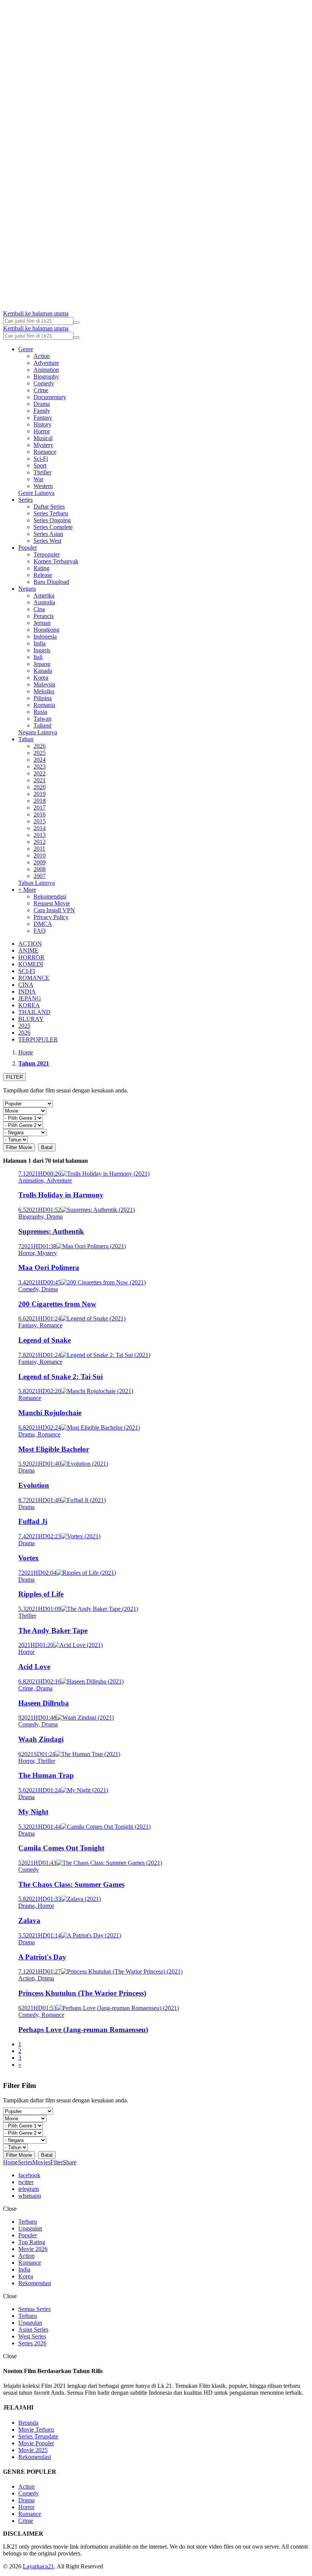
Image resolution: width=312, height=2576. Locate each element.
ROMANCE (34, 978)
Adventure (46, 363)
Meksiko (44, 691)
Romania (44, 705)
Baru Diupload (51, 582)
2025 (40, 753)
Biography (46, 376)
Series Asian (48, 534)
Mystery (43, 445)
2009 (40, 862)
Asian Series (33, 2329)
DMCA (43, 924)
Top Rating (32, 2242)
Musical (43, 438)
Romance (45, 452)
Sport (40, 465)
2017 (40, 808)
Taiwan (42, 719)
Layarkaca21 (38, 2566)
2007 (40, 876)
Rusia (40, 712)
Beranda (28, 2423)
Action (42, 356)
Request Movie (52, 903)
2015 (40, 821)
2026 (40, 746)
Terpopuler (47, 554)
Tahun (26, 739)
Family (42, 411)
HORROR (31, 957)
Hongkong (46, 630)
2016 (40, 814)
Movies (41, 2162)
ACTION (30, 944)
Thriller (42, 472)
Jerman (42, 623)
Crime (41, 390)
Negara (27, 589)
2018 (40, 801)
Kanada (43, 671)
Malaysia (44, 684)
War (38, 479)
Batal (47, 1147)
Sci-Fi (41, 459)
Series (25, 500)
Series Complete (53, 527)
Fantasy (43, 418)
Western (43, 486)
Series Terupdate (38, 2436)
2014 (40, 828)
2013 (40, 835)
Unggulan (30, 2228)
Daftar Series (49, 506)
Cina (39, 609)
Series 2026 (32, 2343)
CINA (26, 985)
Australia (44, 602)
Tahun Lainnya (37, 883)
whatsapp (30, 2196)
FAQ (40, 931)
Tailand (42, 725)
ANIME (28, 950)
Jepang (42, 664)
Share (70, 2162)
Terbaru (28, 2222)
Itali (38, 657)
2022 (40, 773)
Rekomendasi (50, 896)
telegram (29, 2189)
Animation (46, 370)
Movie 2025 (33, 2450)
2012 (40, 842)
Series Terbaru (51, 513)
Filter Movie (19, 1147)
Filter (57, 2162)
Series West (47, 541)
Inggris (42, 650)
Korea (41, 678)
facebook (29, 2175)
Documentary (50, 397)
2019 (40, 794)
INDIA (27, 992)
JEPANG (30, 998)
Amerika (44, 595)
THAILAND (34, 1012)
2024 (40, 760)
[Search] (76, 323)
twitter (26, 2182)
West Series (32, 2336)
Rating (41, 568)
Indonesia (45, 636)
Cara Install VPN (54, 910)
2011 (39, 849)
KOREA (29, 1005)
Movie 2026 (33, 2249)
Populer (28, 548)
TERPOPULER (38, 1039)
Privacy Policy (51, 917)
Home (10, 2162)
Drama (42, 404)
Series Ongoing (52, 520)
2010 (40, 855)
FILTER (14, 1077)
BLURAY (31, 1019)
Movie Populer (36, 2443)
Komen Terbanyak (56, 561)
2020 (40, 787)
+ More (27, 890)
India (40, 643)
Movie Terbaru (36, 2429)
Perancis (44, 616)
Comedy (44, 383)
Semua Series (34, 2309)
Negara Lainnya (38, 732)
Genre (26, 349)
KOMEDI (31, 964)
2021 (40, 780)
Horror (42, 431)
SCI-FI (27, 971)
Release (43, 575)
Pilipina (43, 698)
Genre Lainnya (36, 493)
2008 (40, 869)
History (42, 424)
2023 (40, 766)
